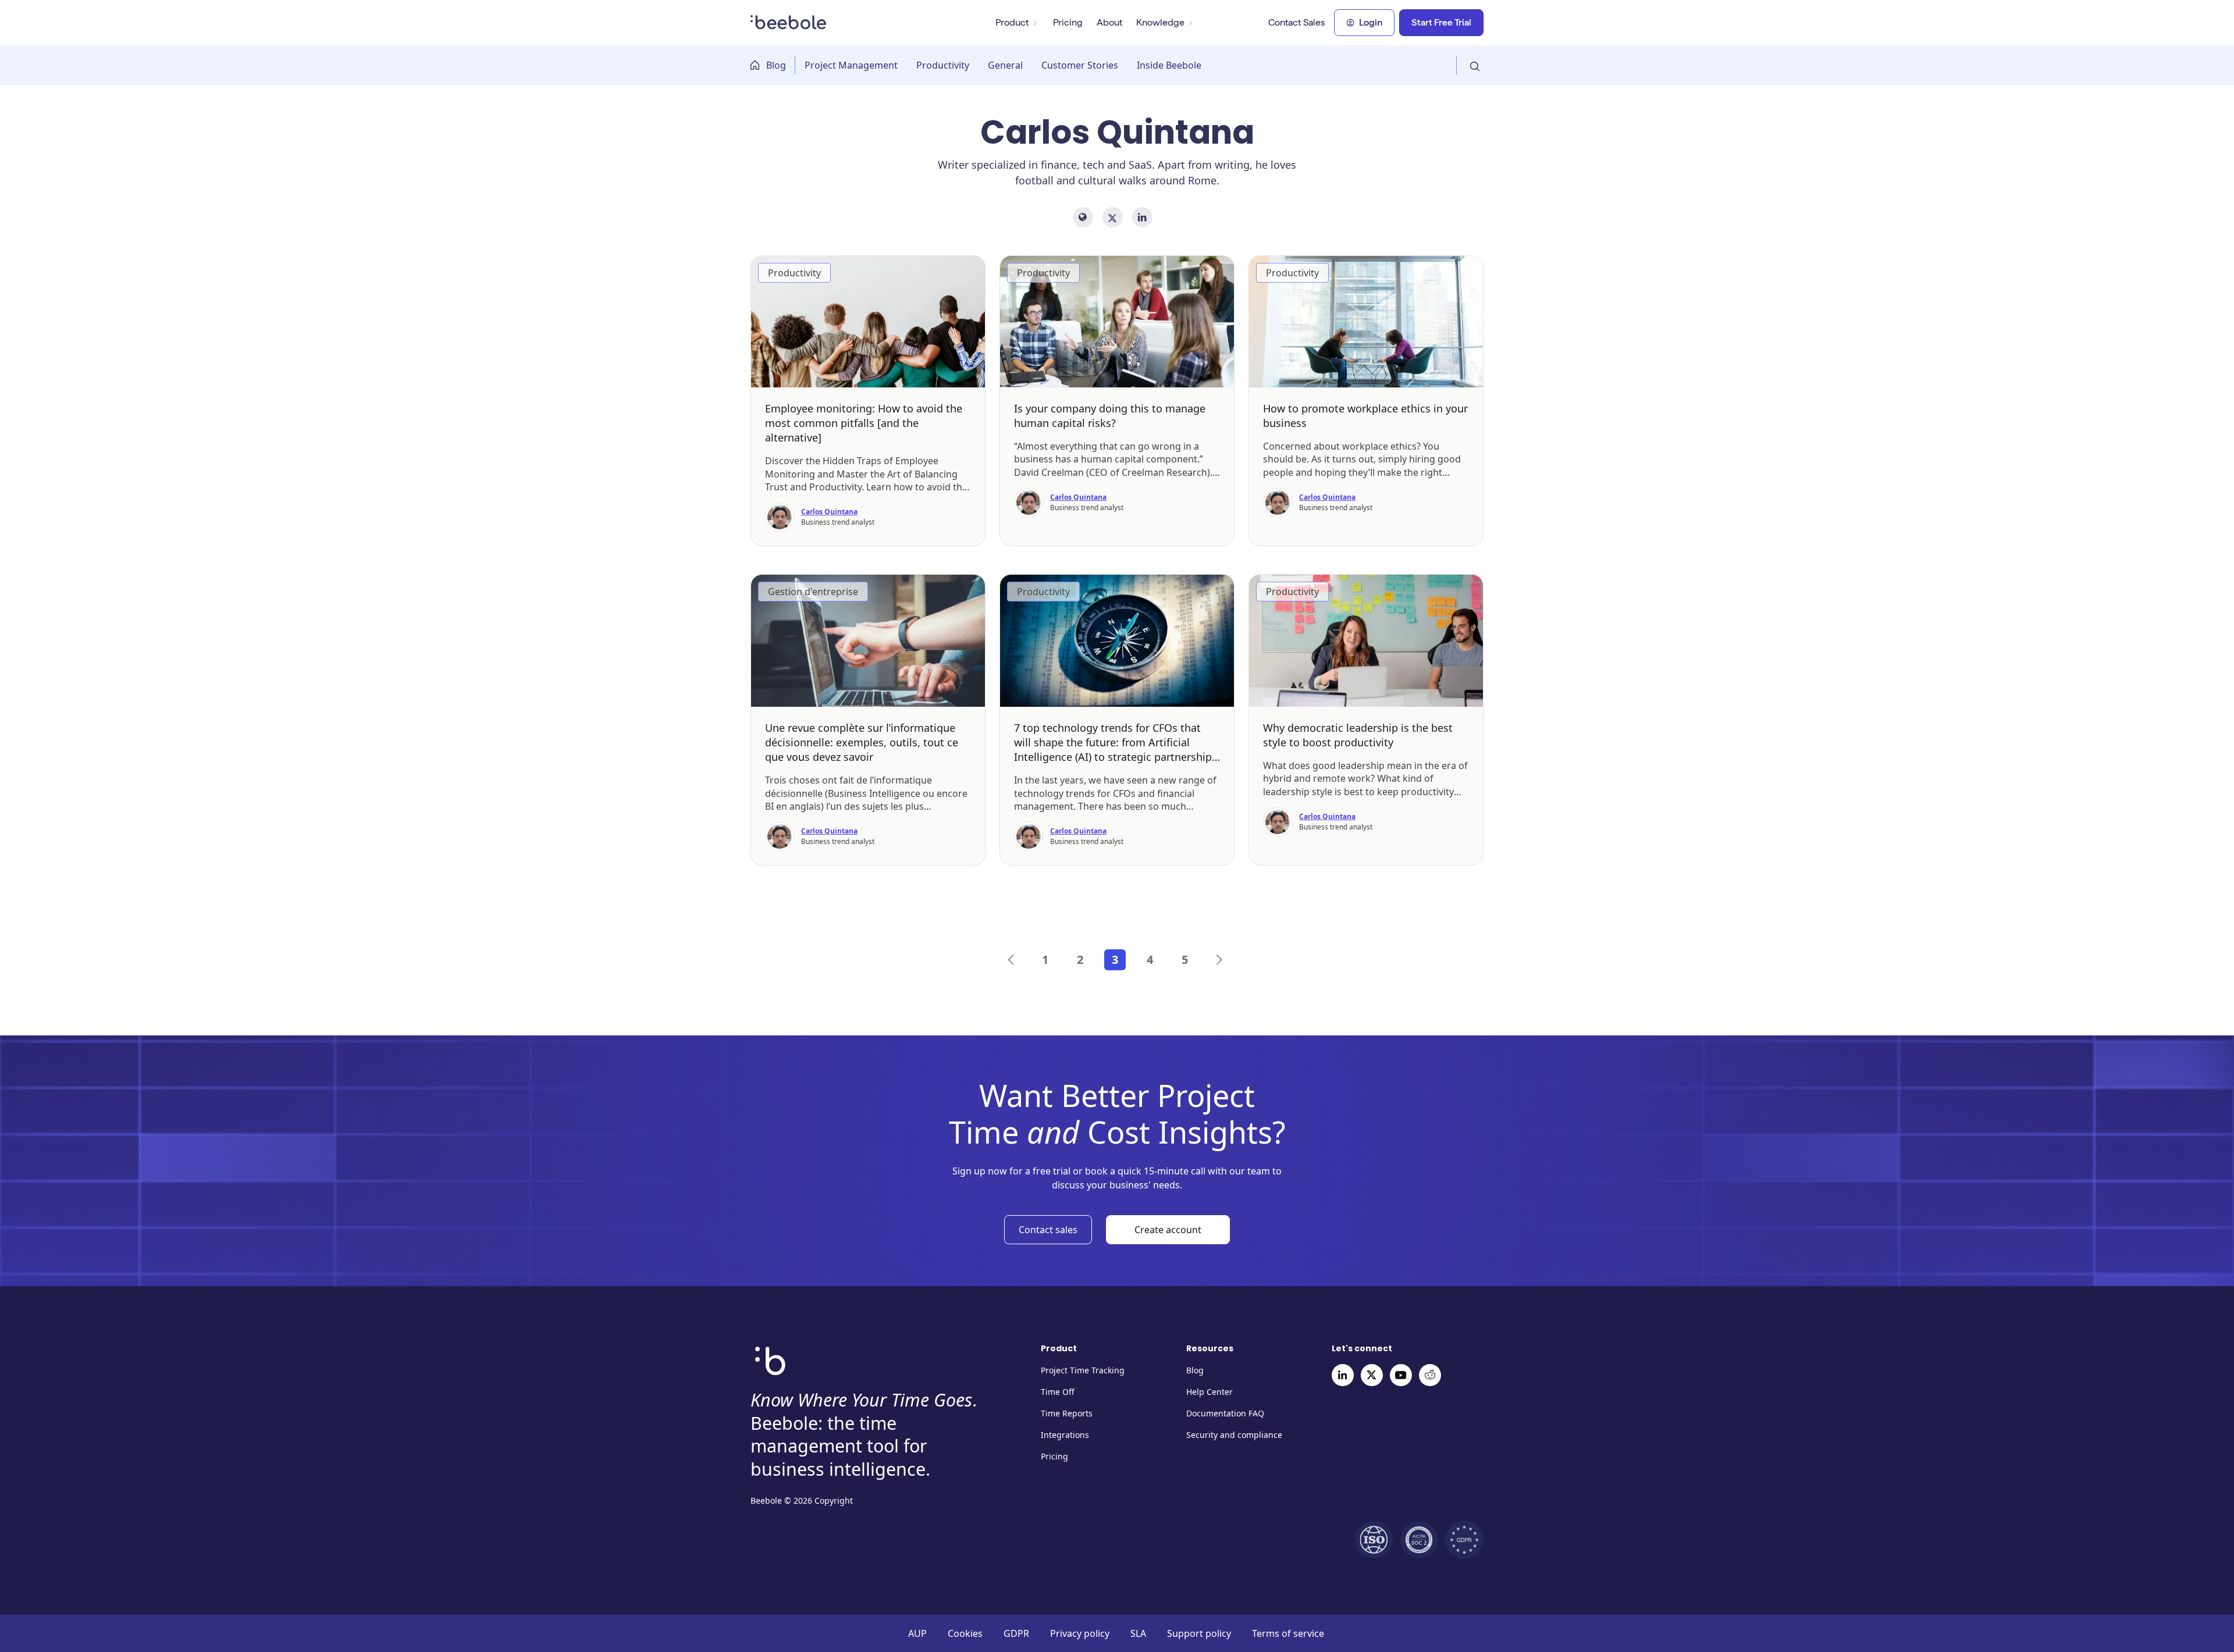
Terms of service (1288, 1633)
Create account (1168, 1230)
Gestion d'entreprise (813, 592)
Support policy (1199, 1633)
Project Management (851, 65)
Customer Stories (1080, 65)
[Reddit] (1430, 1375)
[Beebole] (789, 20)
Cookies (965, 1633)
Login (1371, 22)
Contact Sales (1296, 22)
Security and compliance (1234, 1435)
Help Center (1210, 1392)
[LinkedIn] (1343, 1375)
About (1109, 22)
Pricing (1068, 22)
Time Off (1058, 1392)
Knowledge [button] (1160, 22)
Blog (776, 65)
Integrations (1065, 1435)
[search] (1470, 65)
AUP (917, 1633)
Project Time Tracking (1083, 1370)
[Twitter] (1372, 1375)
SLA (1138, 1633)
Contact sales (1048, 1230)
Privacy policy (1080, 1633)
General (1005, 65)
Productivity (943, 65)
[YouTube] (1401, 1375)
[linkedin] (1142, 217)
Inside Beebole (1169, 65)
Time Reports (1067, 1413)
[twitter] (1113, 217)
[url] (1083, 217)
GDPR (1016, 1633)
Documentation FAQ (1225, 1413)
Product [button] (1012, 22)
